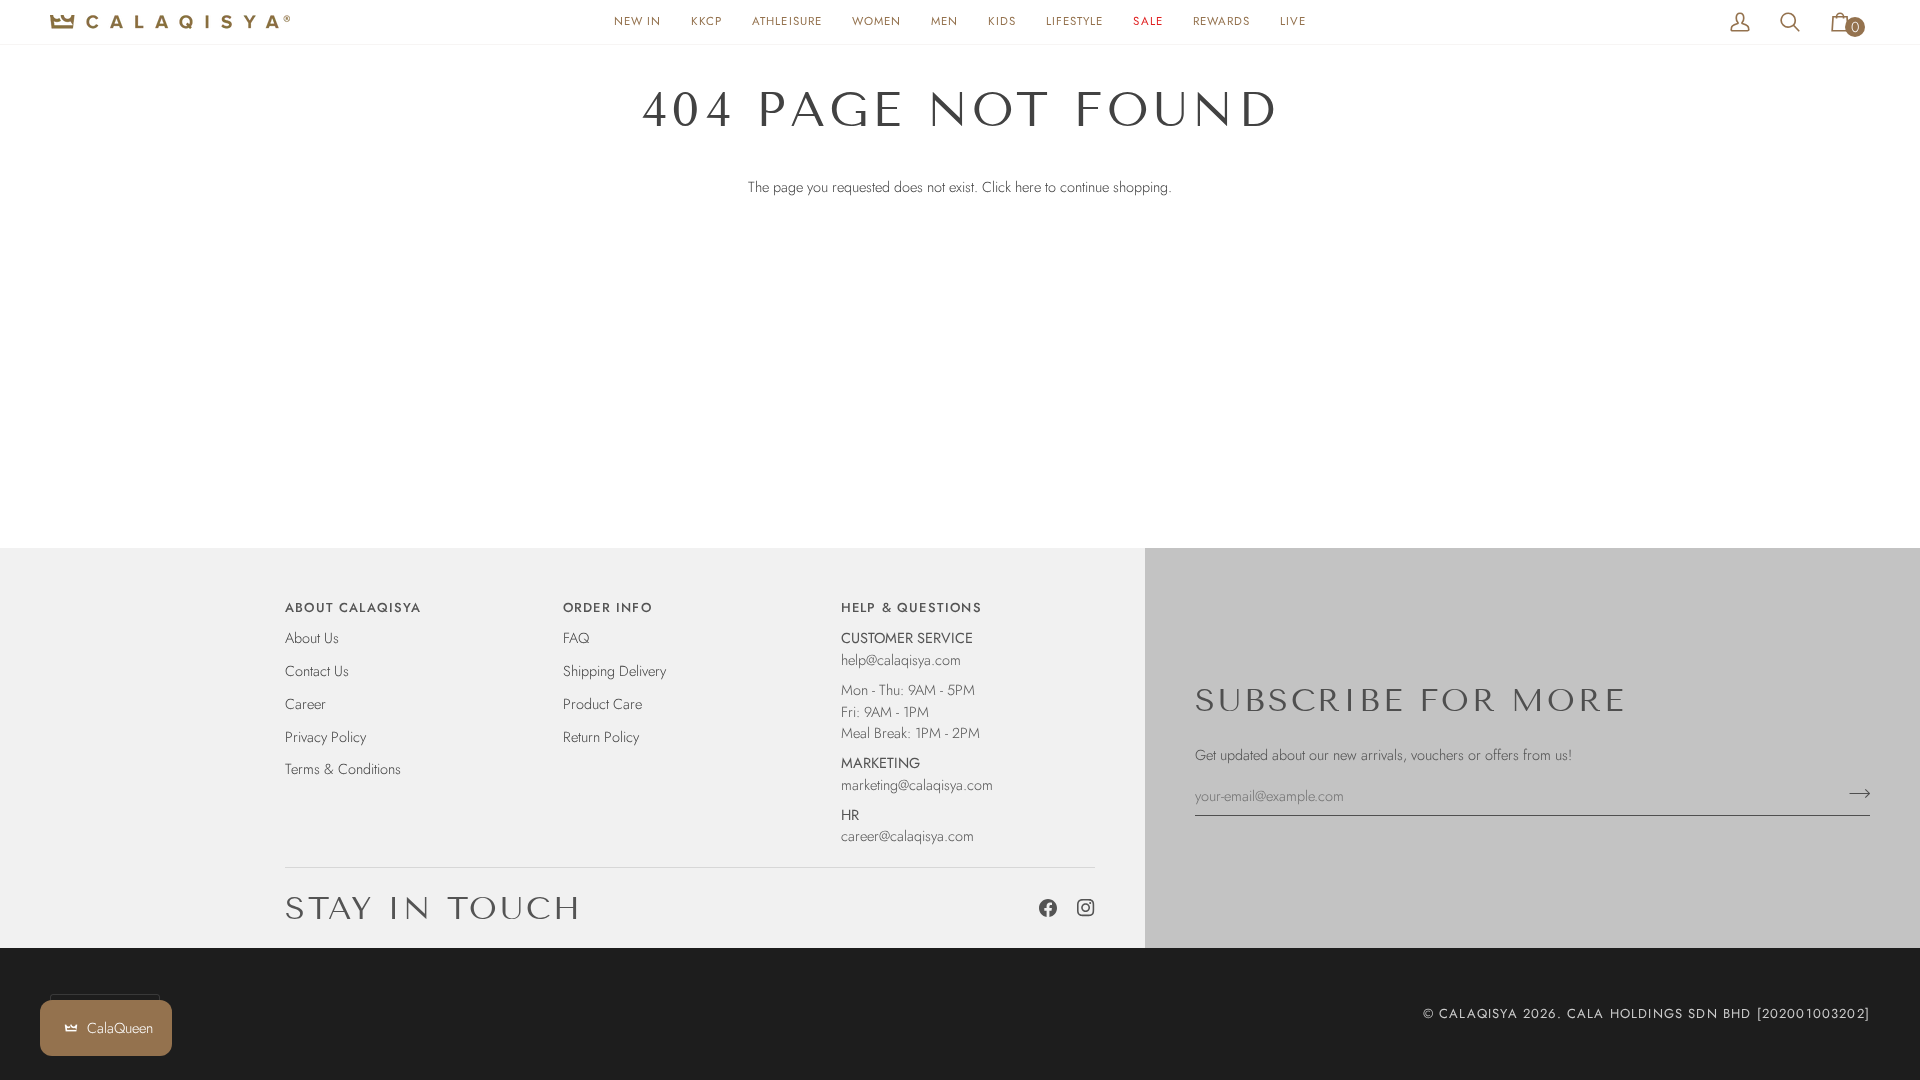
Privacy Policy (325, 736)
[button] (876, 22)
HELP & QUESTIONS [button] (911, 607)
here (1028, 186)
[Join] (1853, 793)
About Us (312, 637)
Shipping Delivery (614, 670)
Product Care (602, 703)
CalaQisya (1478, 1013)
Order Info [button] (607, 607)
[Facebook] (1048, 908)
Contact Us (317, 670)
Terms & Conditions (343, 768)
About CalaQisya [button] (353, 607)
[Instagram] (1086, 908)
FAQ (576, 637)
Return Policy (601, 736)
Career (305, 703)
